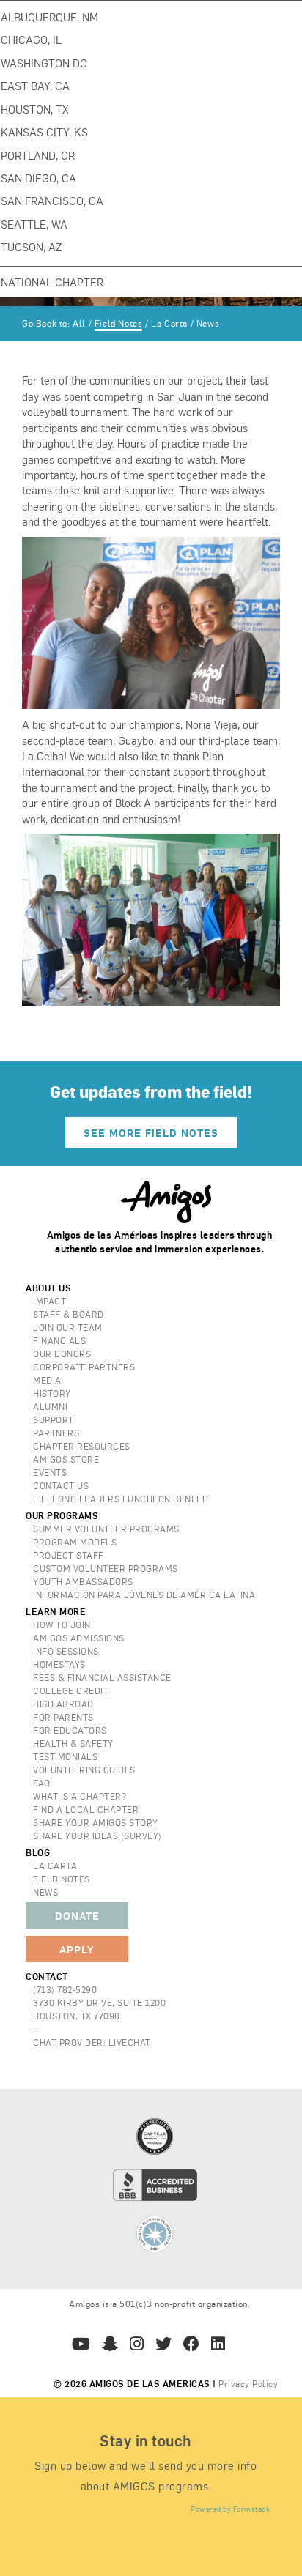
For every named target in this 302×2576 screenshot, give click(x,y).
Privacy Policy (248, 2383)
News (208, 323)
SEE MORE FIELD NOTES (151, 1132)
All (79, 323)
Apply (77, 1949)
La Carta (169, 323)
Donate (77, 1915)
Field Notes (119, 323)
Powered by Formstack (230, 2509)
